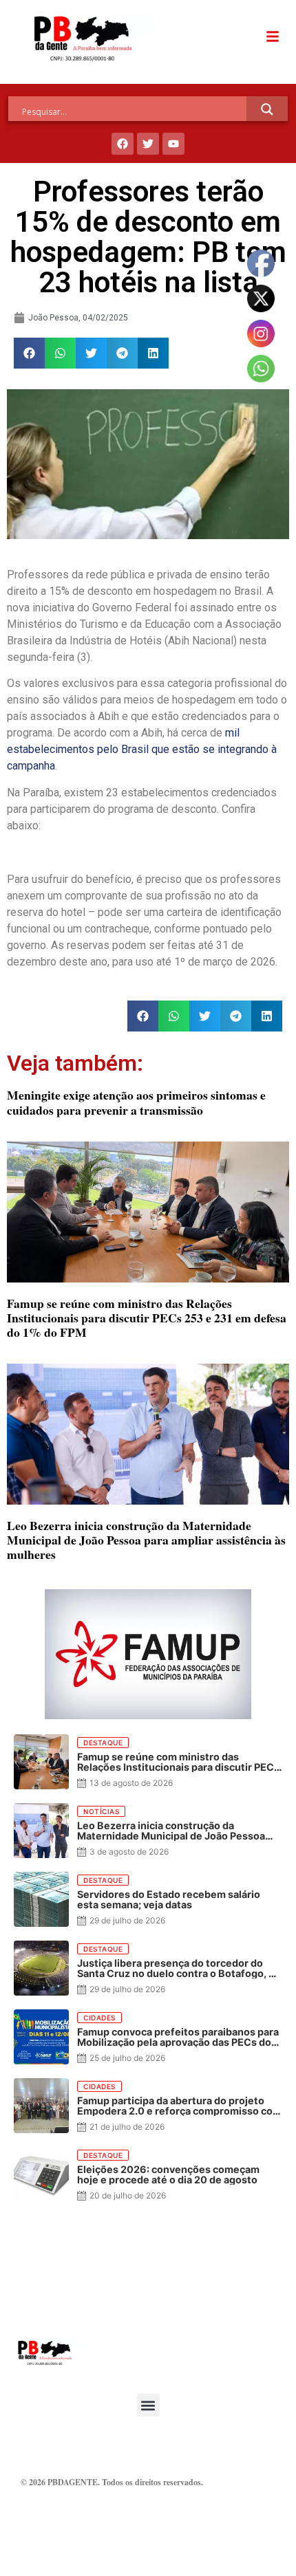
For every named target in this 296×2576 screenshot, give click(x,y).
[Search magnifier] (267, 109)
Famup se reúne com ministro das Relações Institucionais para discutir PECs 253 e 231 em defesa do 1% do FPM (147, 1318)
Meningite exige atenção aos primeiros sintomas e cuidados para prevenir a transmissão (136, 1102)
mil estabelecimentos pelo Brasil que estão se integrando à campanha (142, 749)
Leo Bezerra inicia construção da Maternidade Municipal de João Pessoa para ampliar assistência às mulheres (146, 1540)
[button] (29, 353)
